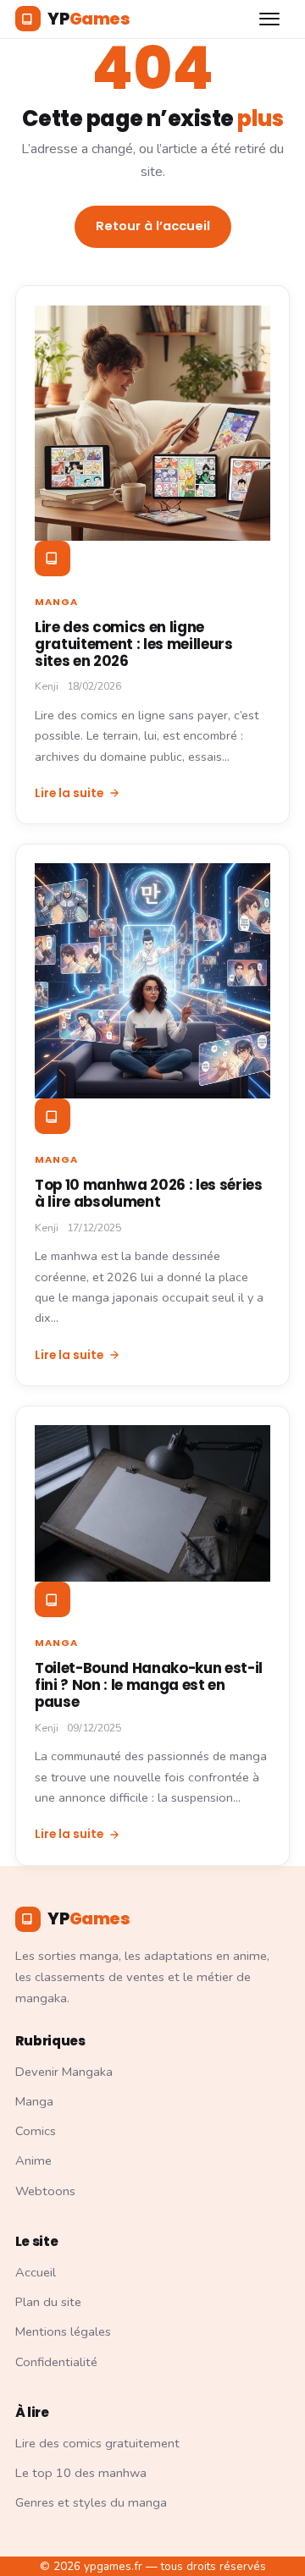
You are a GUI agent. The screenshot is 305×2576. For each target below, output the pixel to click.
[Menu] (272, 19)
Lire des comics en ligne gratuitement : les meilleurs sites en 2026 (134, 644)
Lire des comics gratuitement (97, 2443)
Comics (36, 2131)
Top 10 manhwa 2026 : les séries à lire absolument (149, 1193)
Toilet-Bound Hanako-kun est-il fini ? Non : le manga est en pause (149, 1685)
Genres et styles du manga (91, 2502)
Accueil (36, 2272)
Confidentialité (56, 2362)
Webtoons (45, 2191)
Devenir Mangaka (64, 2072)
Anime (33, 2160)
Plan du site (48, 2302)
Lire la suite (69, 793)
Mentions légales (63, 2331)
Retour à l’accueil (153, 226)
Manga (56, 602)
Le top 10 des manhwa (81, 2473)
